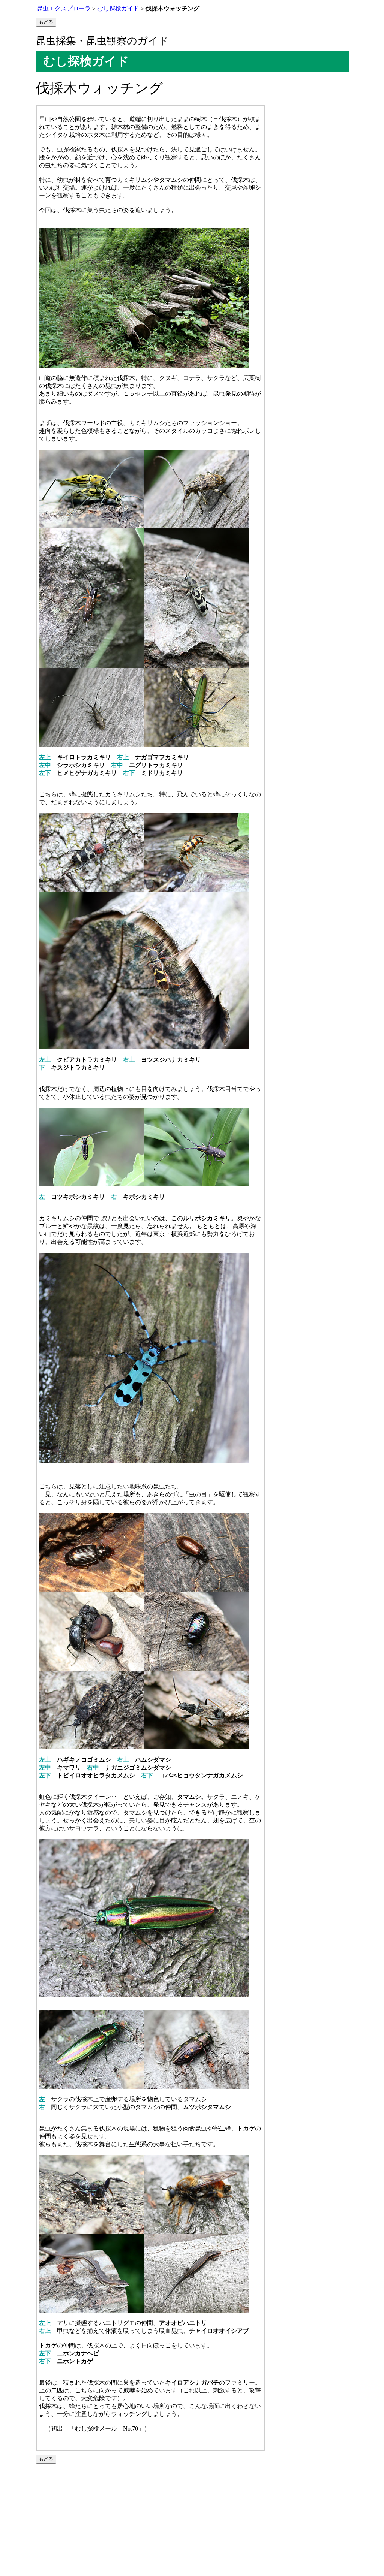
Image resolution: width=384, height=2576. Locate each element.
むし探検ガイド (118, 8)
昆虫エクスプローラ (64, 8)
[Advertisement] (192, 2520)
